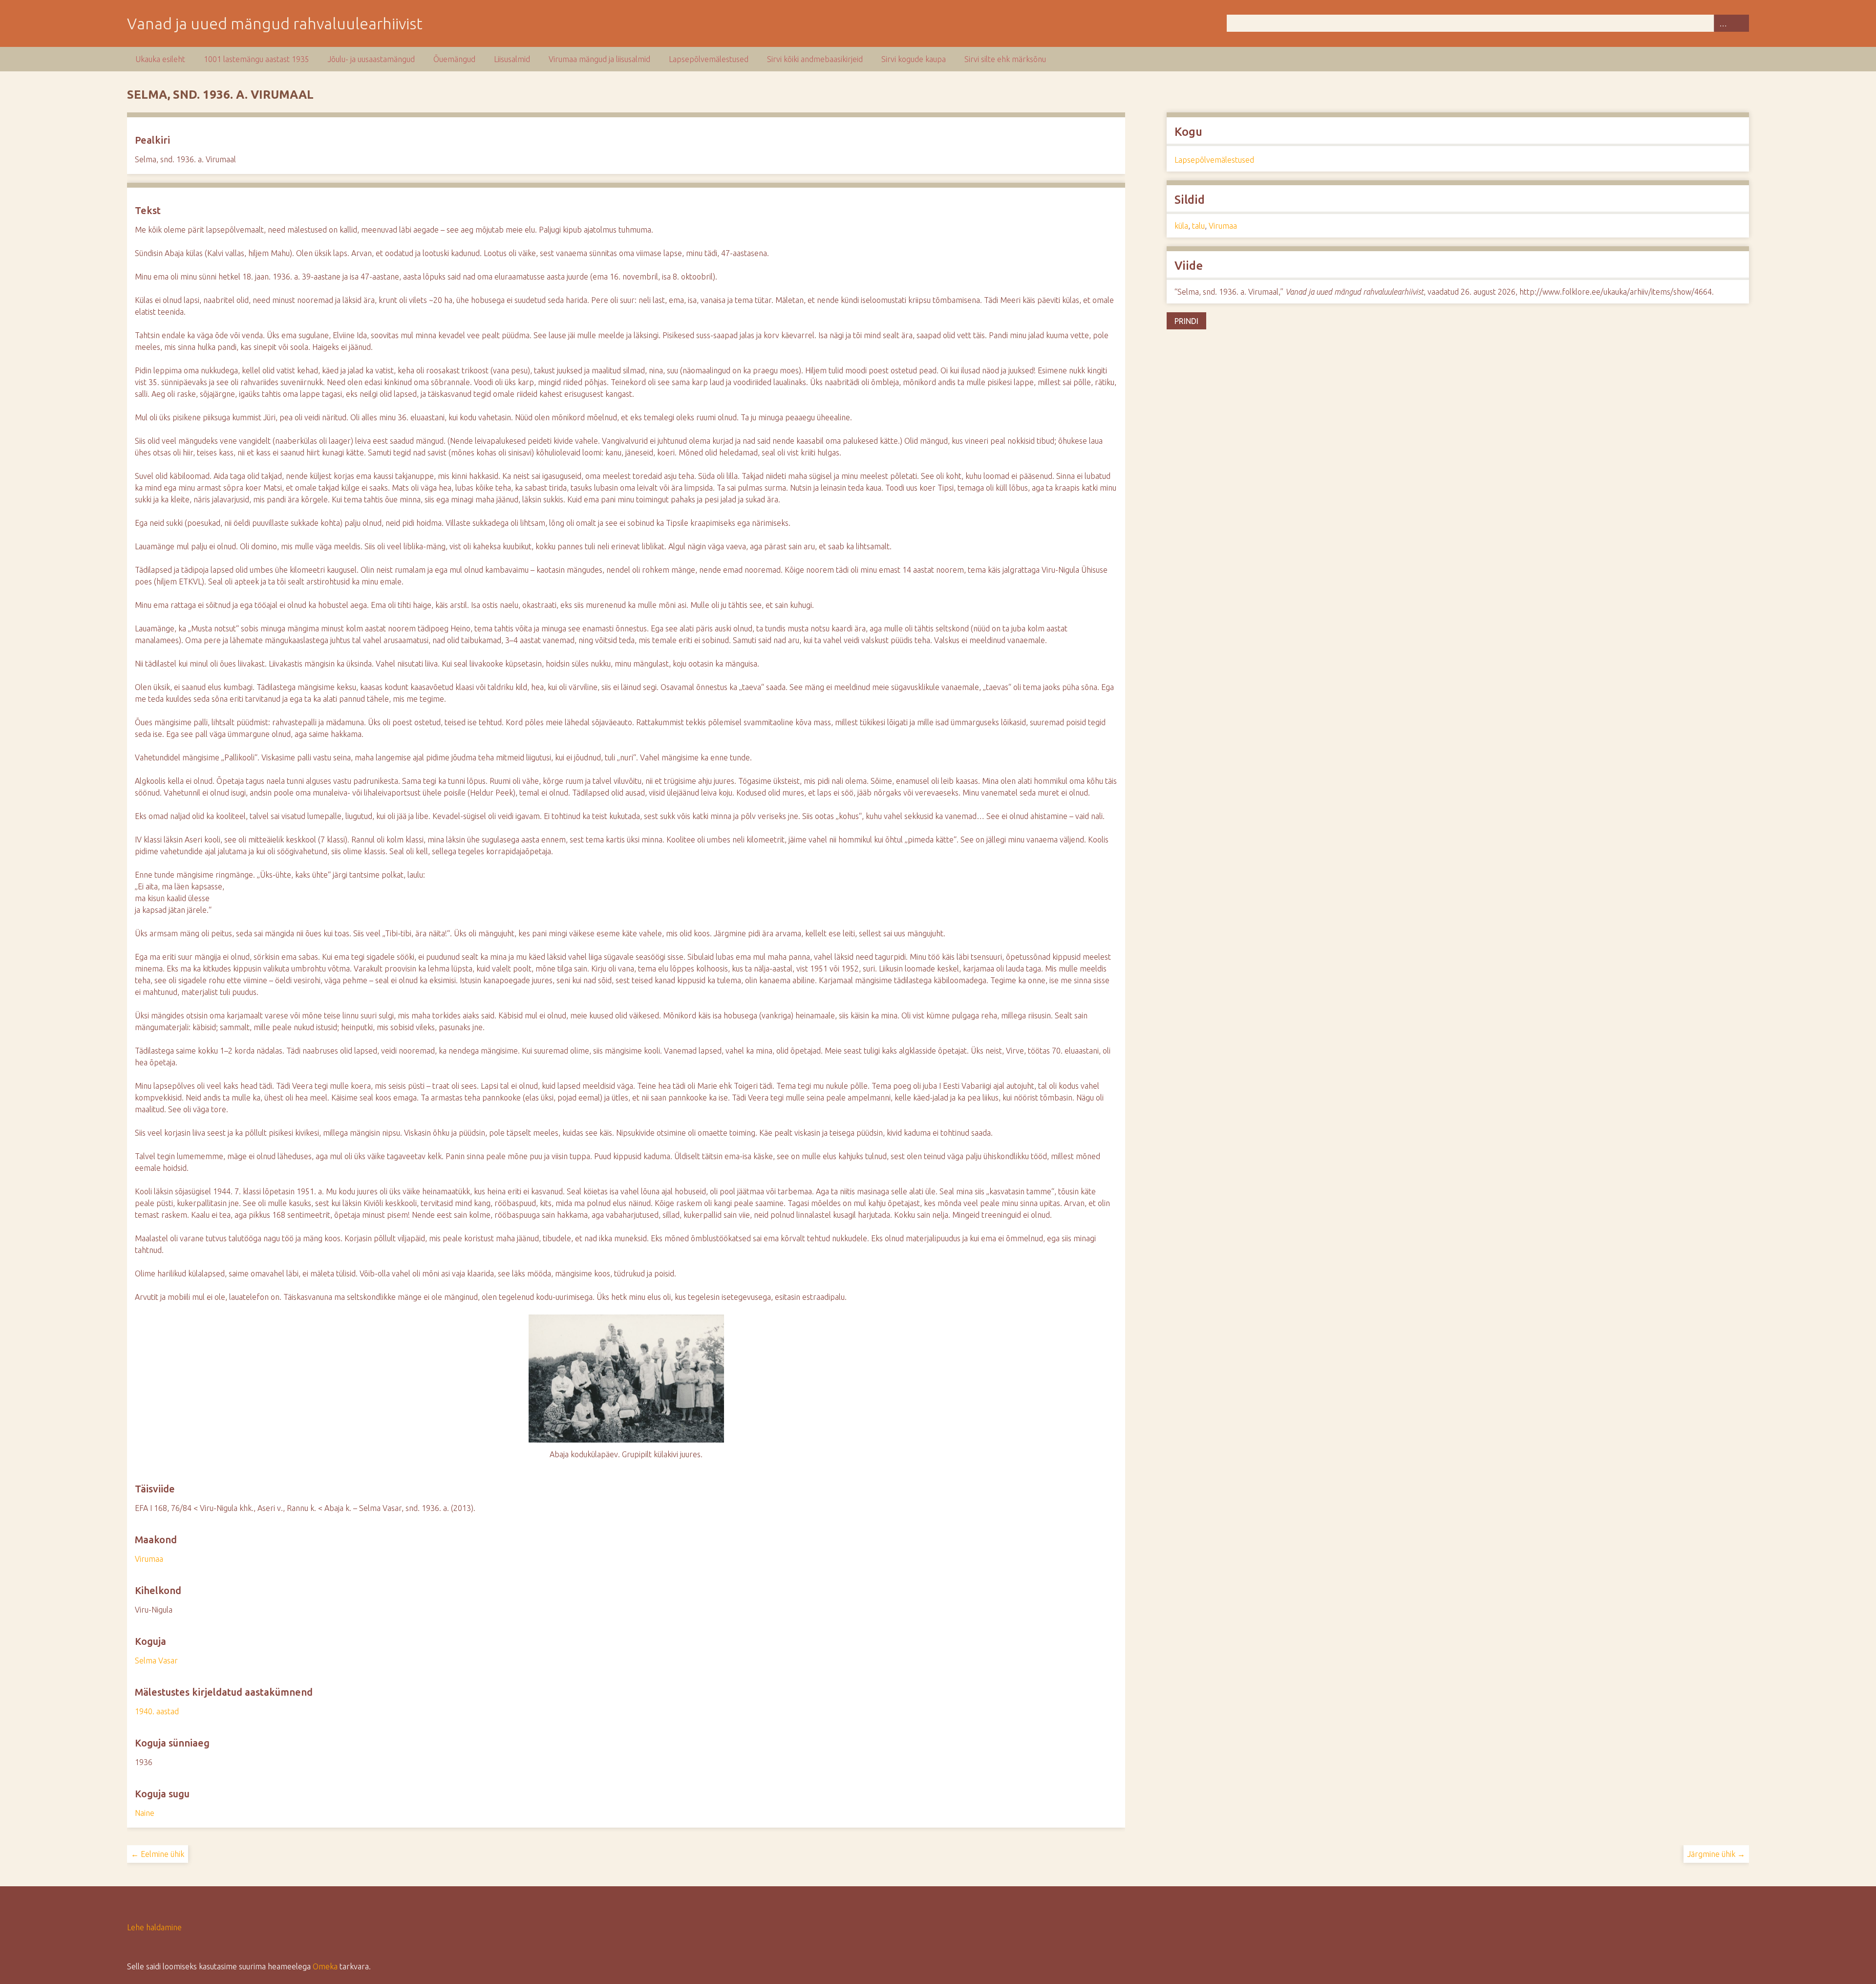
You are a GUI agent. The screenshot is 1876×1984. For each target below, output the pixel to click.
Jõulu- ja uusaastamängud (371, 59)
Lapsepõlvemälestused (709, 59)
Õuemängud (454, 59)
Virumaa (149, 1559)
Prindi (1186, 321)
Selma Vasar (156, 1661)
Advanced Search (1723, 23)
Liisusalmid (512, 59)
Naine (145, 1813)
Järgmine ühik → (1716, 1854)
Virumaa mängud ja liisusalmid (599, 59)
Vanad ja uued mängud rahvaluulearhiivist (275, 23)
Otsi (1740, 23)
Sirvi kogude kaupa (914, 59)
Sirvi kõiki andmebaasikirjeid (815, 59)
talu (1198, 226)
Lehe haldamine (154, 1927)
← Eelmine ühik (158, 1854)
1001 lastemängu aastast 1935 (256, 59)
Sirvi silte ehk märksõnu (1005, 59)
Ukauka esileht (160, 59)
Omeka (325, 1966)
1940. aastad (157, 1711)
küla (1181, 226)
